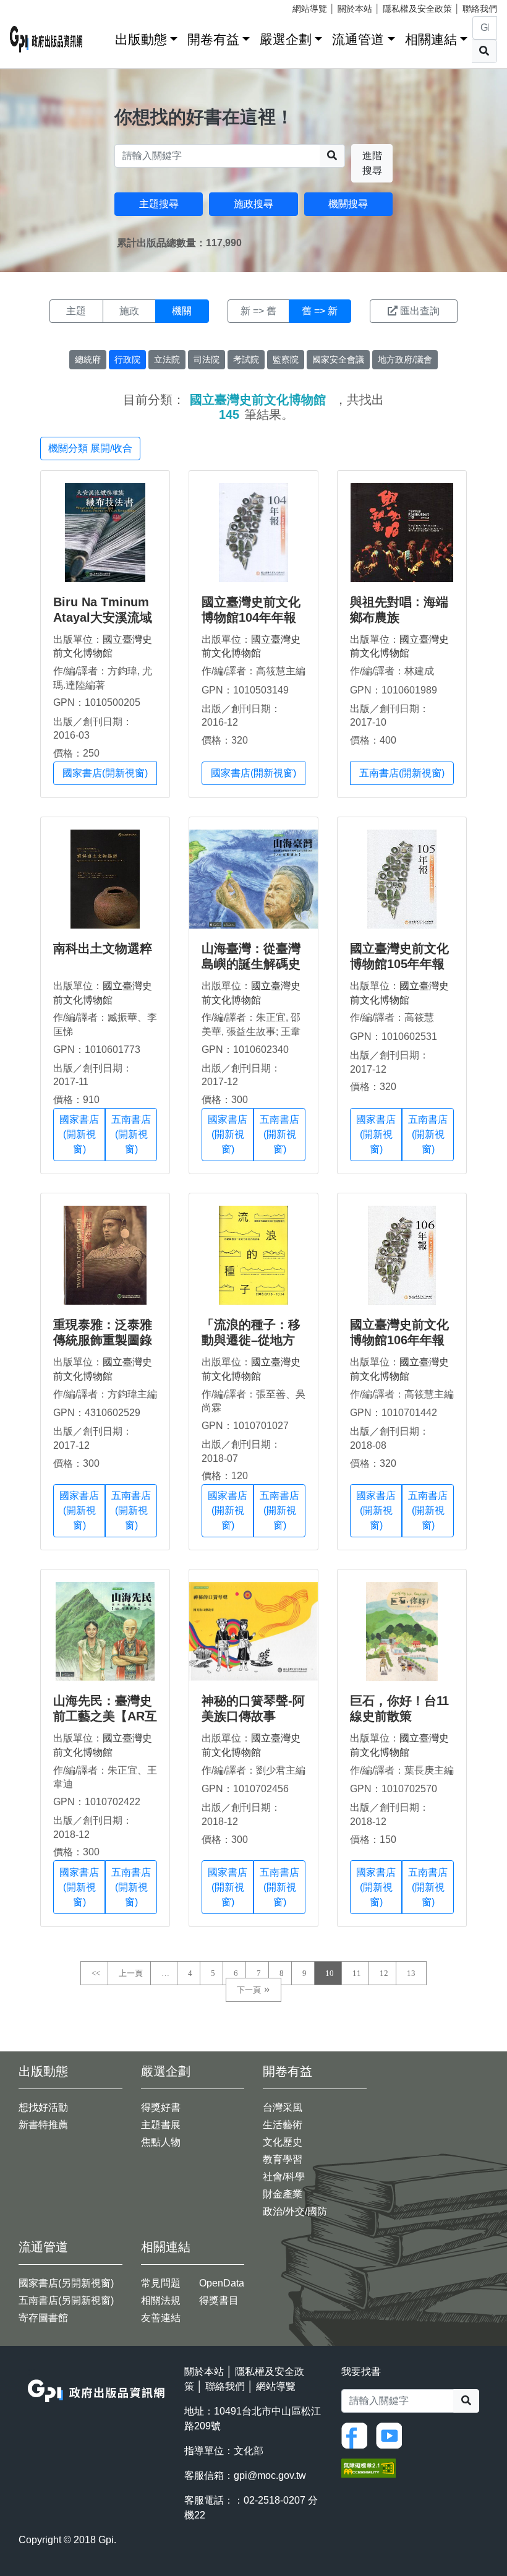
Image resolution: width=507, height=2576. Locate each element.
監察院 (286, 359)
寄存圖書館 (43, 2318)
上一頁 (131, 1973)
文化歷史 (283, 2142)
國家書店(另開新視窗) (66, 2283)
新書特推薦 (43, 2125)
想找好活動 (43, 2107)
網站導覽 (310, 9)
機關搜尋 (348, 204)
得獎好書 (161, 2107)
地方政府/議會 (405, 359)
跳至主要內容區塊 (35, 6)
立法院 (167, 359)
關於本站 (355, 9)
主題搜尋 (159, 204)
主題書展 (161, 2125)
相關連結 (431, 39)
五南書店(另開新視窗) (66, 2300)
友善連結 (161, 2318)
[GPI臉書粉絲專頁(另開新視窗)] (357, 2435)
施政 (129, 311)
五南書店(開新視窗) (402, 773)
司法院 (207, 359)
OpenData (222, 2283)
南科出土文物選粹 (103, 948)
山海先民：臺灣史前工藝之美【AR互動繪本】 (105, 1716)
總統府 (88, 359)
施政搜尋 (253, 204)
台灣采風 (283, 2107)
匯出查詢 (420, 311)
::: (101, 37)
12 (384, 1973)
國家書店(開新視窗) (105, 773)
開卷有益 (213, 39)
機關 (182, 311)
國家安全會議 (338, 359)
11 (357, 1973)
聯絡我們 (480, 9)
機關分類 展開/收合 (90, 448)
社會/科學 (284, 2177)
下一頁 (249, 1990)
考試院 (246, 359)
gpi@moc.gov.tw (270, 2475)
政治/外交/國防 (295, 2211)
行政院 (127, 359)
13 (411, 1973)
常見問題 (161, 2283)
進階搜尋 (372, 163)
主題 (76, 311)
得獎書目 (219, 2300)
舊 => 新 (320, 311)
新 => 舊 (258, 311)
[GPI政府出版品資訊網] (46, 39)
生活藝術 (283, 2125)
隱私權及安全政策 (417, 9)
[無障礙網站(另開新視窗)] (369, 2467)
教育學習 (283, 2159)
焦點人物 (161, 2142)
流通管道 (358, 39)
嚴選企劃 (286, 39)
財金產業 (283, 2194)
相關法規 (161, 2300)
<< (96, 1973)
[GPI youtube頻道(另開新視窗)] (392, 2435)
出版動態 (141, 39)
